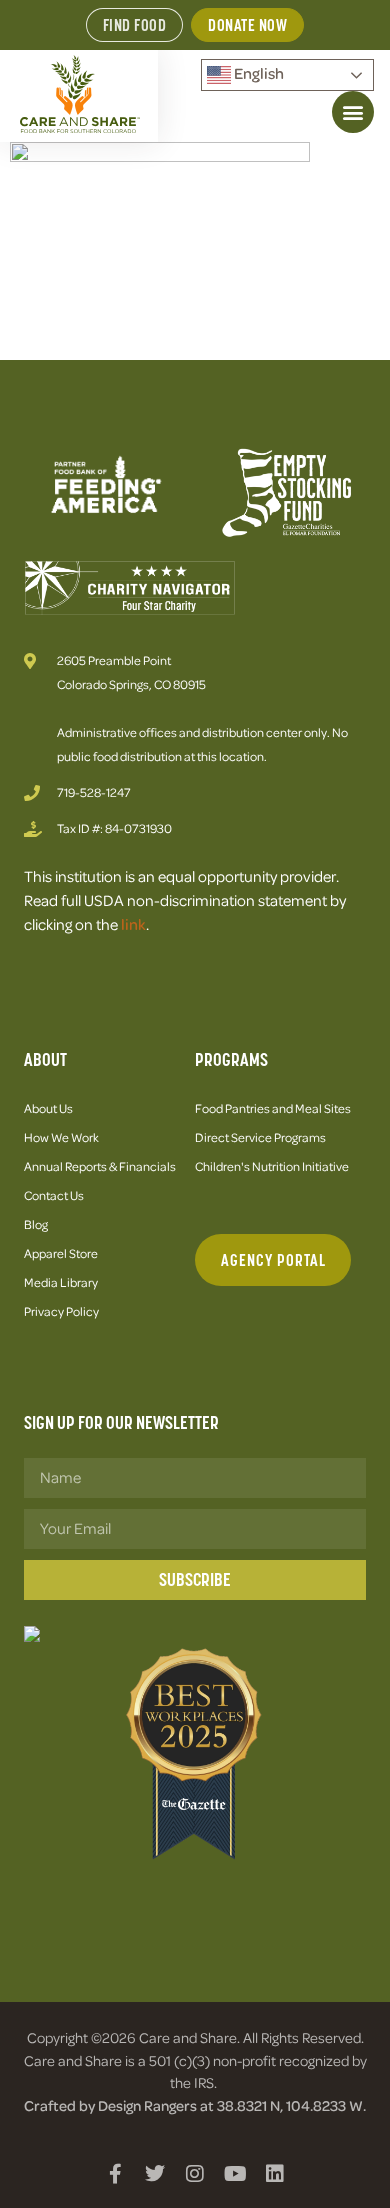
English (257, 73)
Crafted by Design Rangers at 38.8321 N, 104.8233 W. (195, 2105)
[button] (353, 112)
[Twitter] (155, 2174)
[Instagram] (195, 2174)
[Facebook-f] (115, 2174)
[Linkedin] (275, 2174)
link (133, 924)
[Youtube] (235, 2174)
